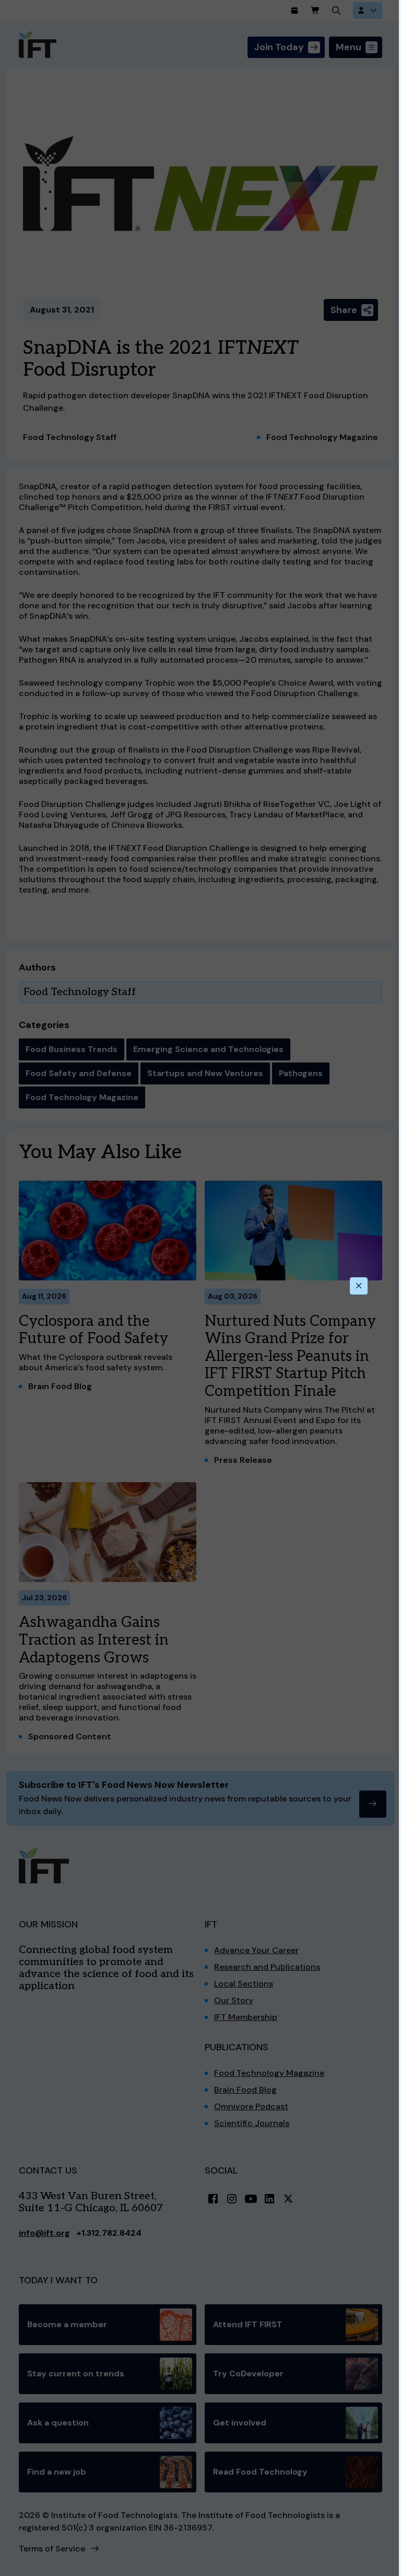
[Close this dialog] (359, 1286)
